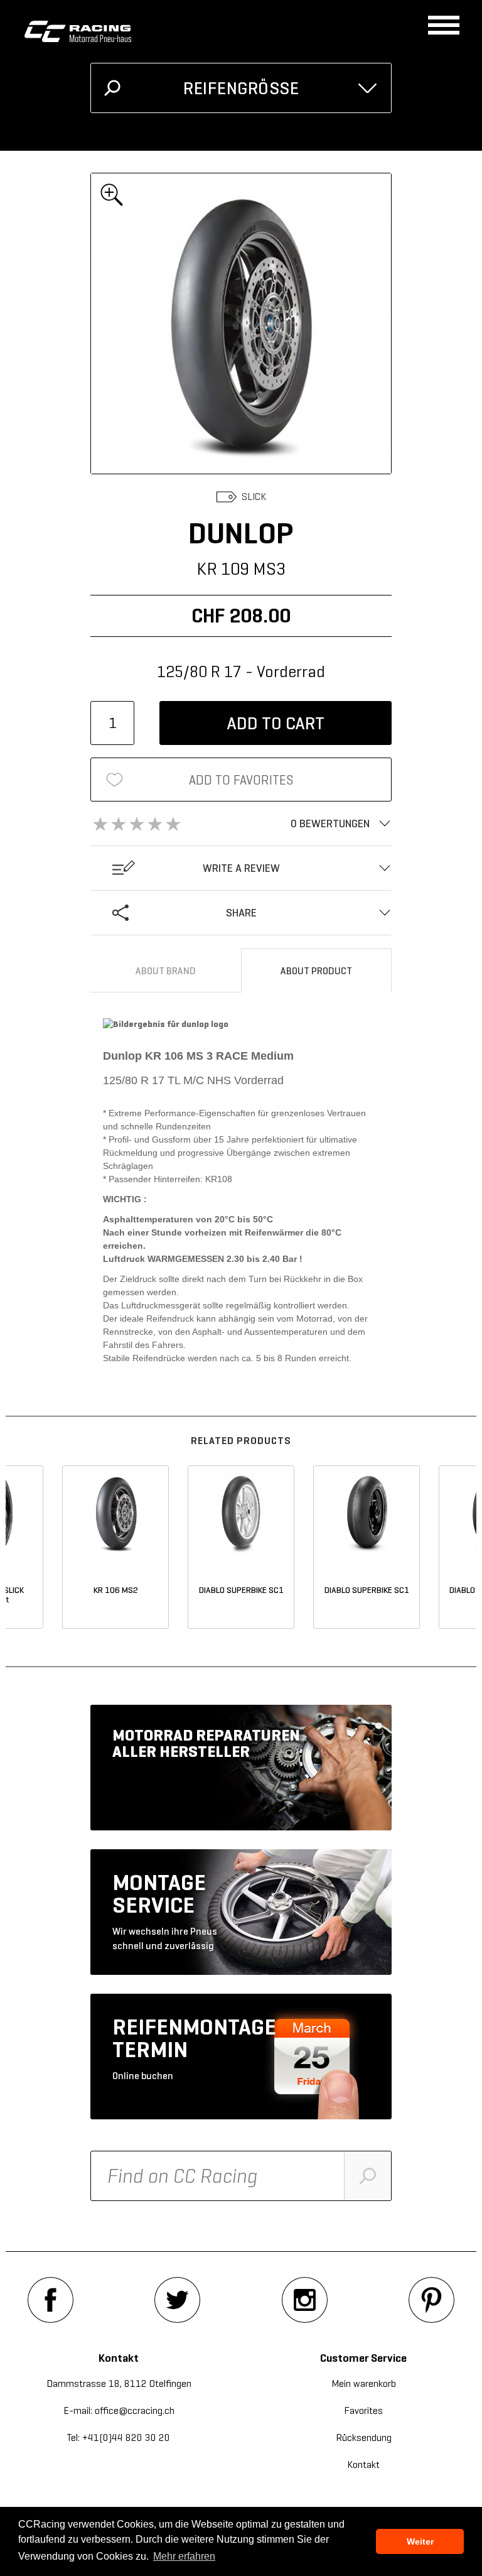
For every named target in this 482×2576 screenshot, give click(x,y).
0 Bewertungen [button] (330, 823)
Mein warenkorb (364, 2383)
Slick (254, 497)
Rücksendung (364, 2437)
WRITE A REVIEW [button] (241, 868)
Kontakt (363, 2465)
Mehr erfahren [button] (184, 2556)
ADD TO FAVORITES (241, 780)
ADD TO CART (276, 723)
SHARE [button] (241, 913)
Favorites (363, 2410)
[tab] (241, 823)
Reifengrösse (241, 88)
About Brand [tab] (166, 971)
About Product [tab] (316, 971)
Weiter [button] (420, 2541)
